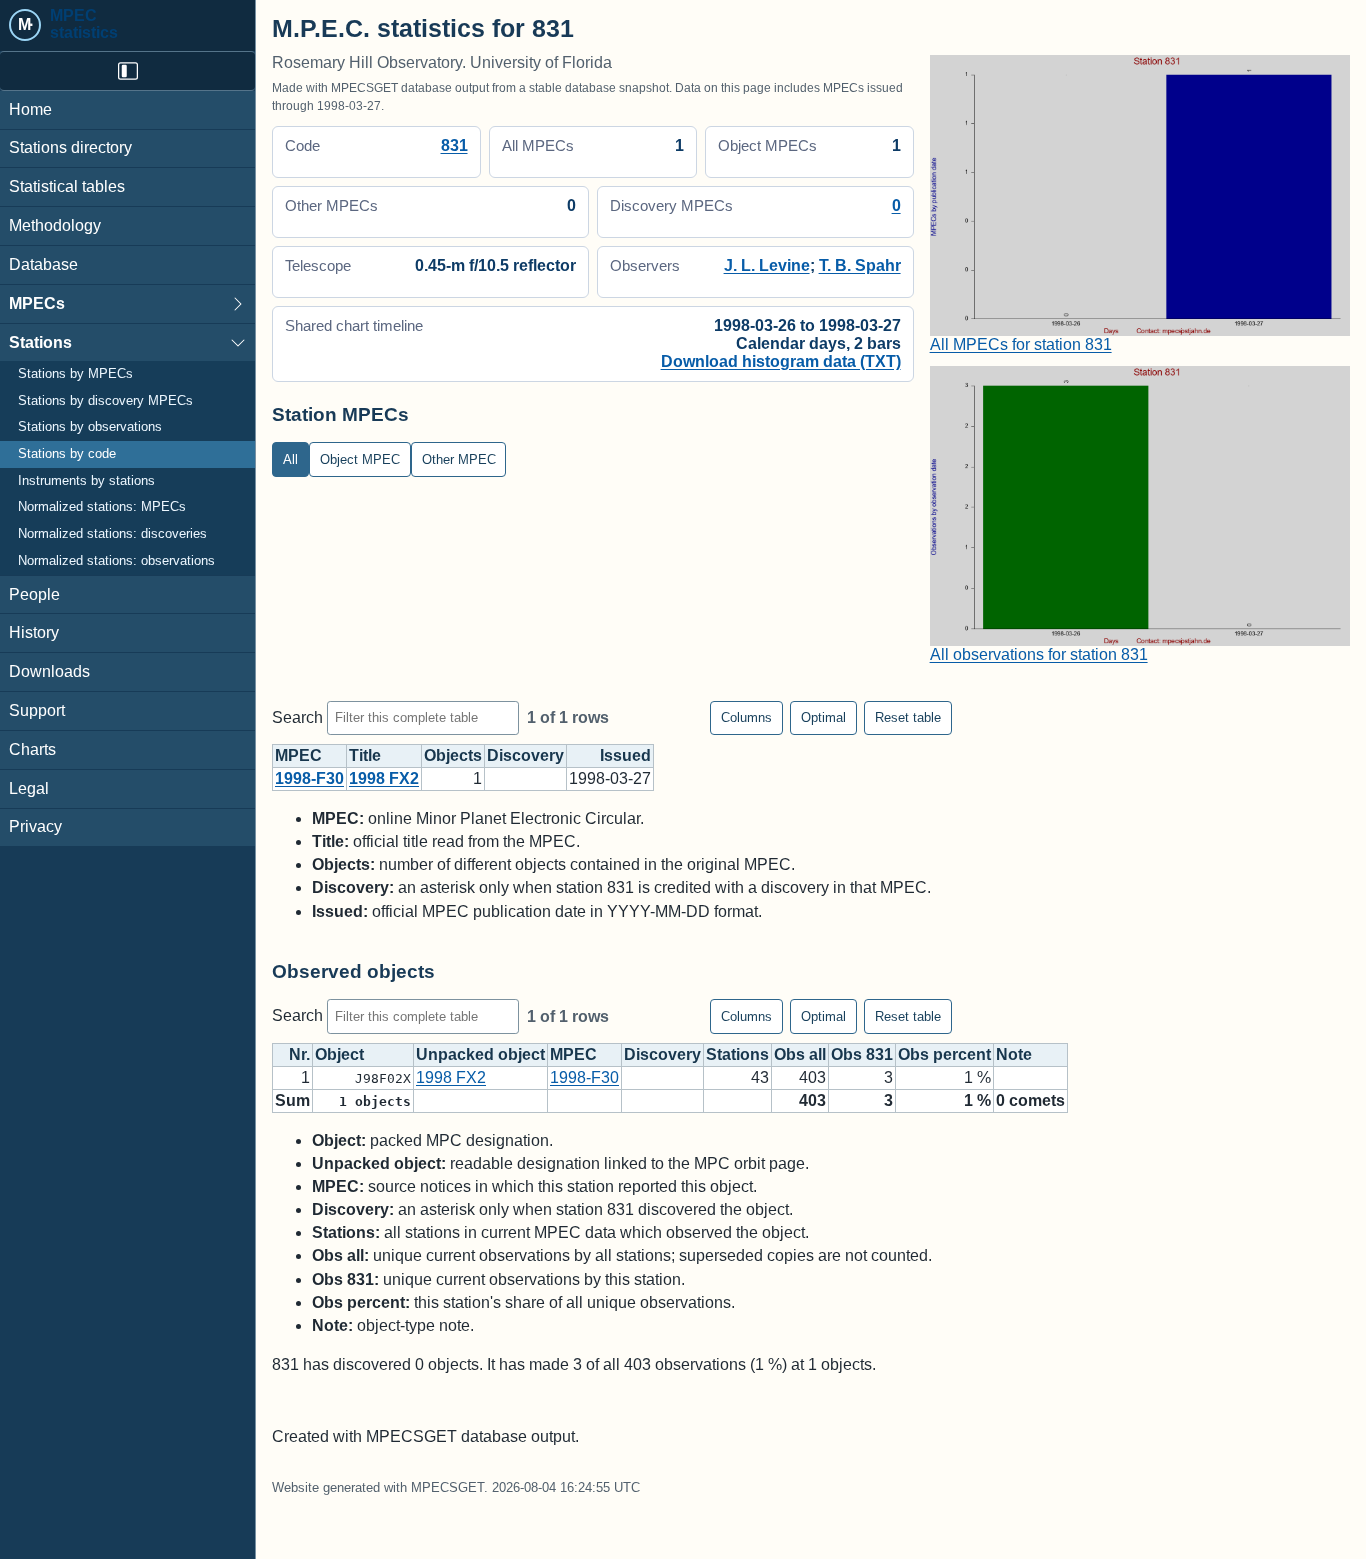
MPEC (298, 755)
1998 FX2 (384, 778)
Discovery (525, 755)
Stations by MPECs (75, 375)
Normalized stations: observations (116, 561)
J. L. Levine (767, 265)
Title (365, 755)
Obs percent (944, 1054)
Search (299, 716)
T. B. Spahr (860, 265)
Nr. (299, 1054)
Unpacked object (480, 1054)
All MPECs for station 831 (1021, 344)
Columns (746, 717)
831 (454, 145)
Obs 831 (862, 1054)
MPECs (37, 303)
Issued (625, 755)
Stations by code (67, 455)
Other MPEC (459, 459)
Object (339, 1054)
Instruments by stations (86, 481)
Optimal (823, 717)
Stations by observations (90, 428)
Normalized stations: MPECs (102, 508)
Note (1014, 1054)
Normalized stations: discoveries (112, 535)
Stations (40, 342)
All (290, 459)
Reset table (908, 717)
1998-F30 (309, 778)
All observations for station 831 (1039, 654)
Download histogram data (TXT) (781, 361)
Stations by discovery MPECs (105, 401)
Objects (453, 755)
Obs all (800, 1054)
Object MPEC (360, 459)
